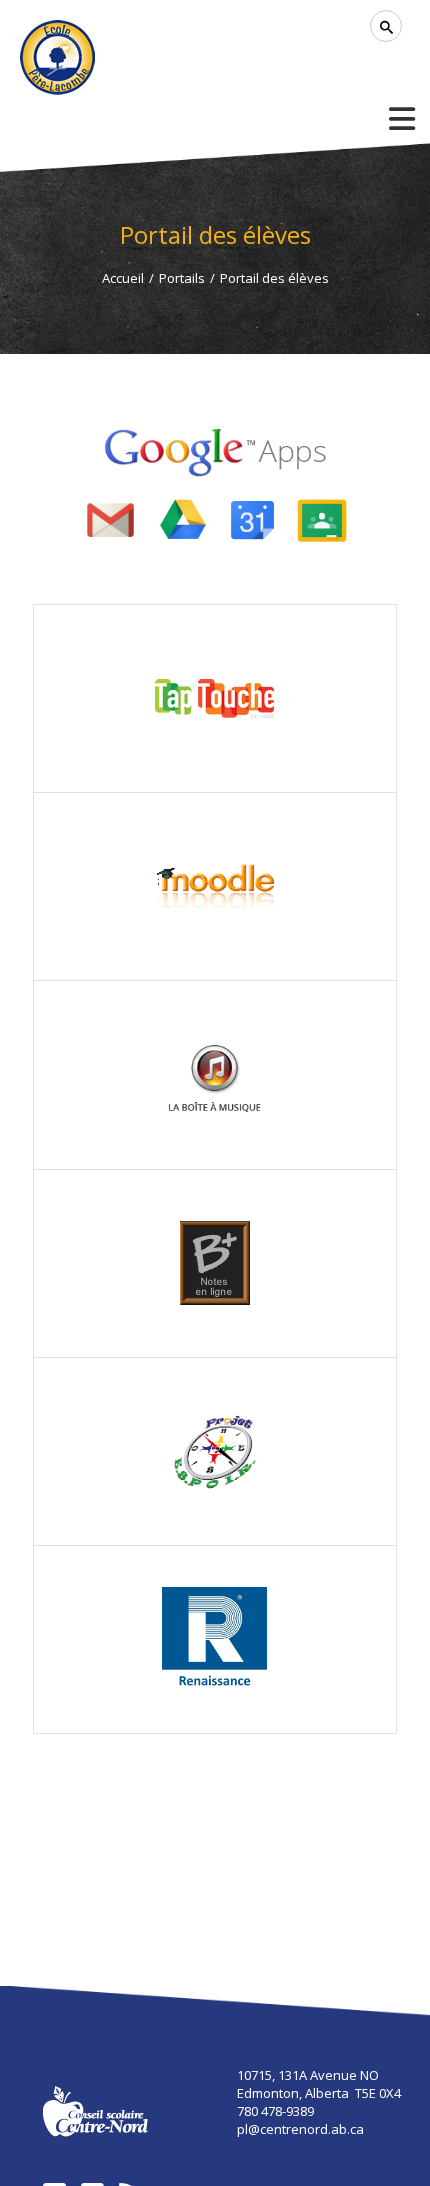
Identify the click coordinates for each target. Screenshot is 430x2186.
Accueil (123, 278)
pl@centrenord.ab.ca (300, 2129)
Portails (182, 278)
